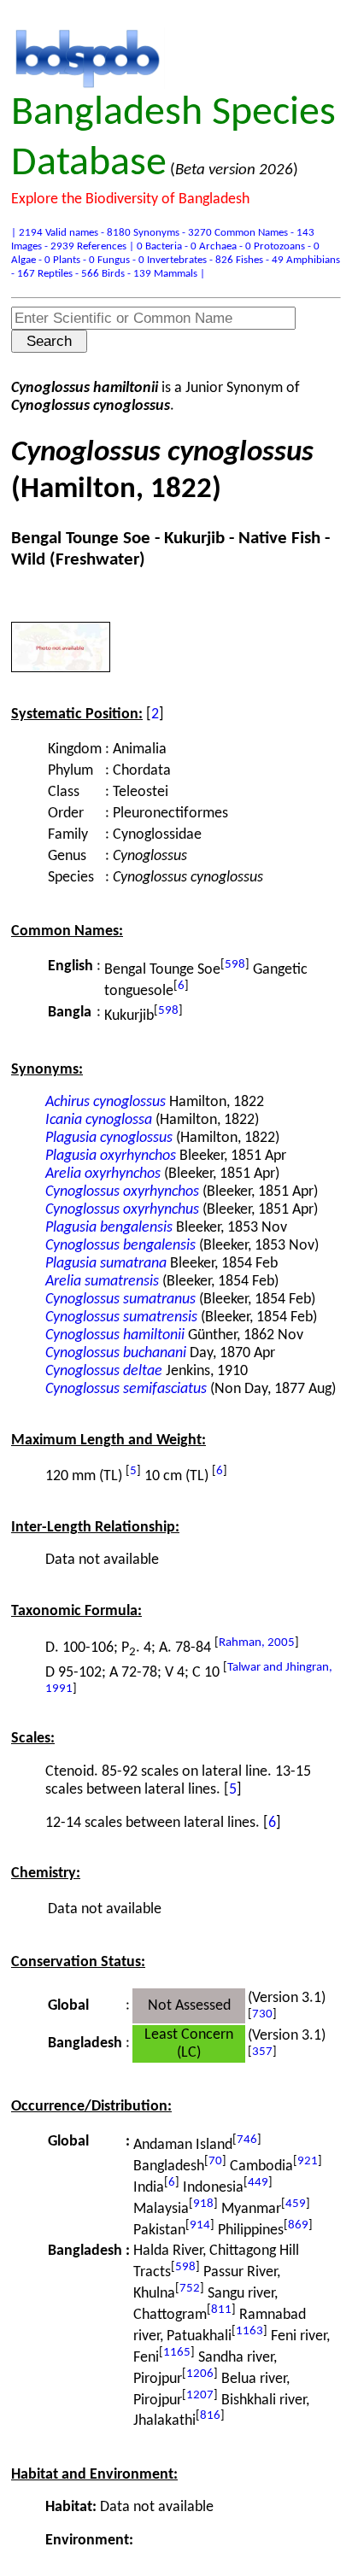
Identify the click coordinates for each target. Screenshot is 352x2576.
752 (190, 2289)
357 (262, 2052)
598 (235, 965)
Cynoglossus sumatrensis (121, 1317)
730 (262, 2014)
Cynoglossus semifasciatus (126, 1389)
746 (247, 2140)
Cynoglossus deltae (104, 1371)
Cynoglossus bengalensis (120, 1246)
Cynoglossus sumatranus (120, 1300)
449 (258, 2183)
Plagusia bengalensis (109, 1228)
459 (296, 2204)
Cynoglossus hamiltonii (115, 1335)
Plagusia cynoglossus (109, 1138)
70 (215, 2161)
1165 (177, 2353)
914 (200, 2225)
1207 (200, 2395)
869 (298, 2225)
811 (221, 2310)
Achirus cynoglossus (106, 1102)
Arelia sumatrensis (102, 1282)
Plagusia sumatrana (106, 1264)
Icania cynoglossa (99, 1120)
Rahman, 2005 (257, 1643)
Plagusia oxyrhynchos (111, 1156)
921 (308, 2161)
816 (210, 2416)
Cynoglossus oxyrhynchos (122, 1192)
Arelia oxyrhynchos (103, 1174)
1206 (200, 2374)
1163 (249, 2331)
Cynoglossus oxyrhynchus (122, 1210)
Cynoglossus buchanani (116, 1353)
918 (203, 2204)
